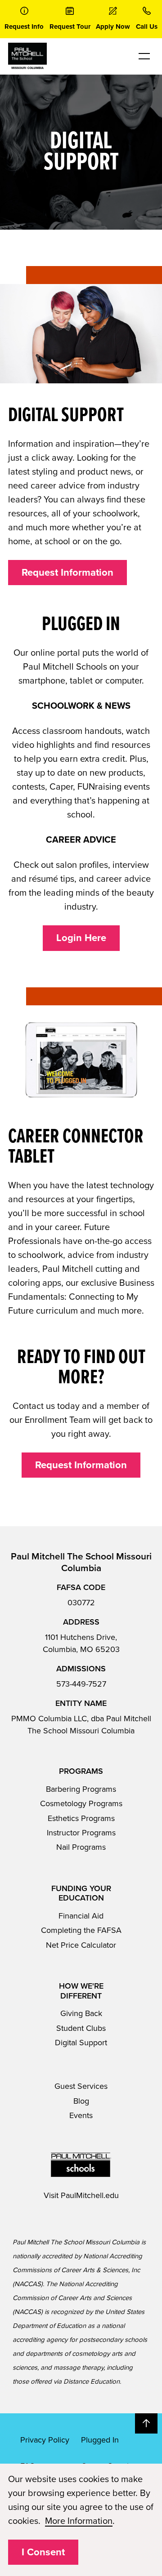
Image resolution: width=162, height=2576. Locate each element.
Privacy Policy (45, 2440)
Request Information (67, 573)
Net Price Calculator (81, 1945)
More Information (79, 2521)
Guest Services (81, 2086)
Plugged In (100, 2440)
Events (81, 2115)
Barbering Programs (81, 1789)
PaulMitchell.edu (90, 2195)
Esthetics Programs (81, 1818)
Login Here (81, 938)
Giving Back (81, 2013)
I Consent (43, 2552)
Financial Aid (81, 1916)
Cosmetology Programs (81, 1803)
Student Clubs (81, 2028)
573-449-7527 (81, 1684)
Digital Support (81, 2043)
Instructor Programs (81, 1833)
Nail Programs (81, 1847)
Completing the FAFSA (81, 1930)
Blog (81, 2101)
